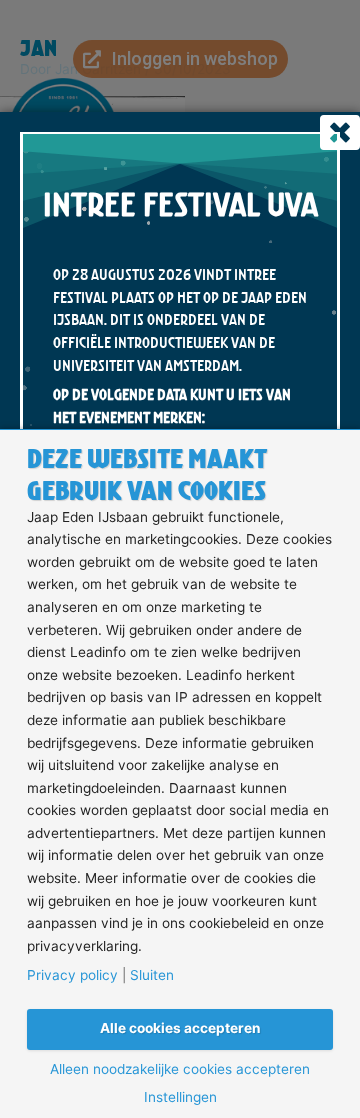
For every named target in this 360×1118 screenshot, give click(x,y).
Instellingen (180, 1098)
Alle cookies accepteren (180, 1028)
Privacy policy (72, 976)
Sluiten (152, 976)
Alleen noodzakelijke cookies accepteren (180, 1070)
